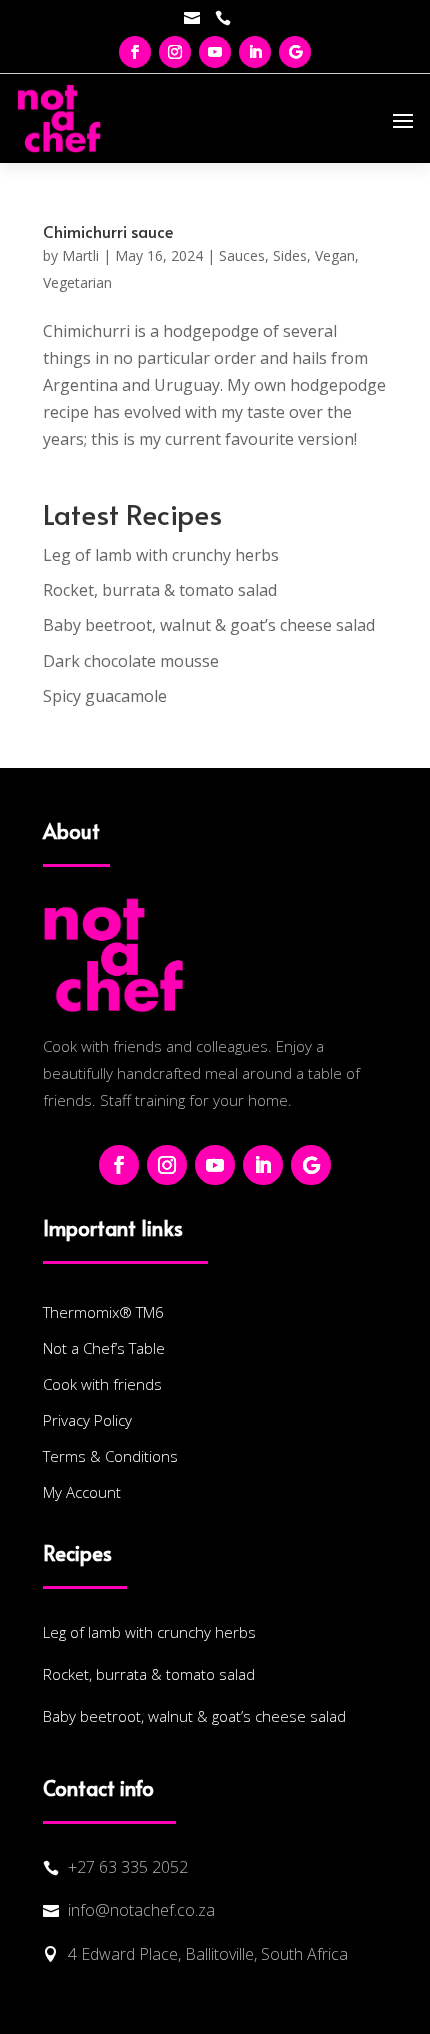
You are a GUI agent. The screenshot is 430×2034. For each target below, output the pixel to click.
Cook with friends (102, 1384)
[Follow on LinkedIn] (255, 52)
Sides (290, 255)
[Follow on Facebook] (135, 52)
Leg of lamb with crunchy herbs (161, 555)
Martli (80, 255)
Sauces (242, 255)
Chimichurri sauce (108, 231)
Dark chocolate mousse (131, 661)
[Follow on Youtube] (215, 52)
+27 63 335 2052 (128, 1867)
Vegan (335, 255)
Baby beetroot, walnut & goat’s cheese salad (209, 625)
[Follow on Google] (295, 52)
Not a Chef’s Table (104, 1348)
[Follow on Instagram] (175, 52)
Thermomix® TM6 (103, 1312)
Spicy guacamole (105, 696)
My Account (82, 1492)
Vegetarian (77, 282)
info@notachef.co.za (141, 1910)
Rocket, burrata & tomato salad (160, 590)
